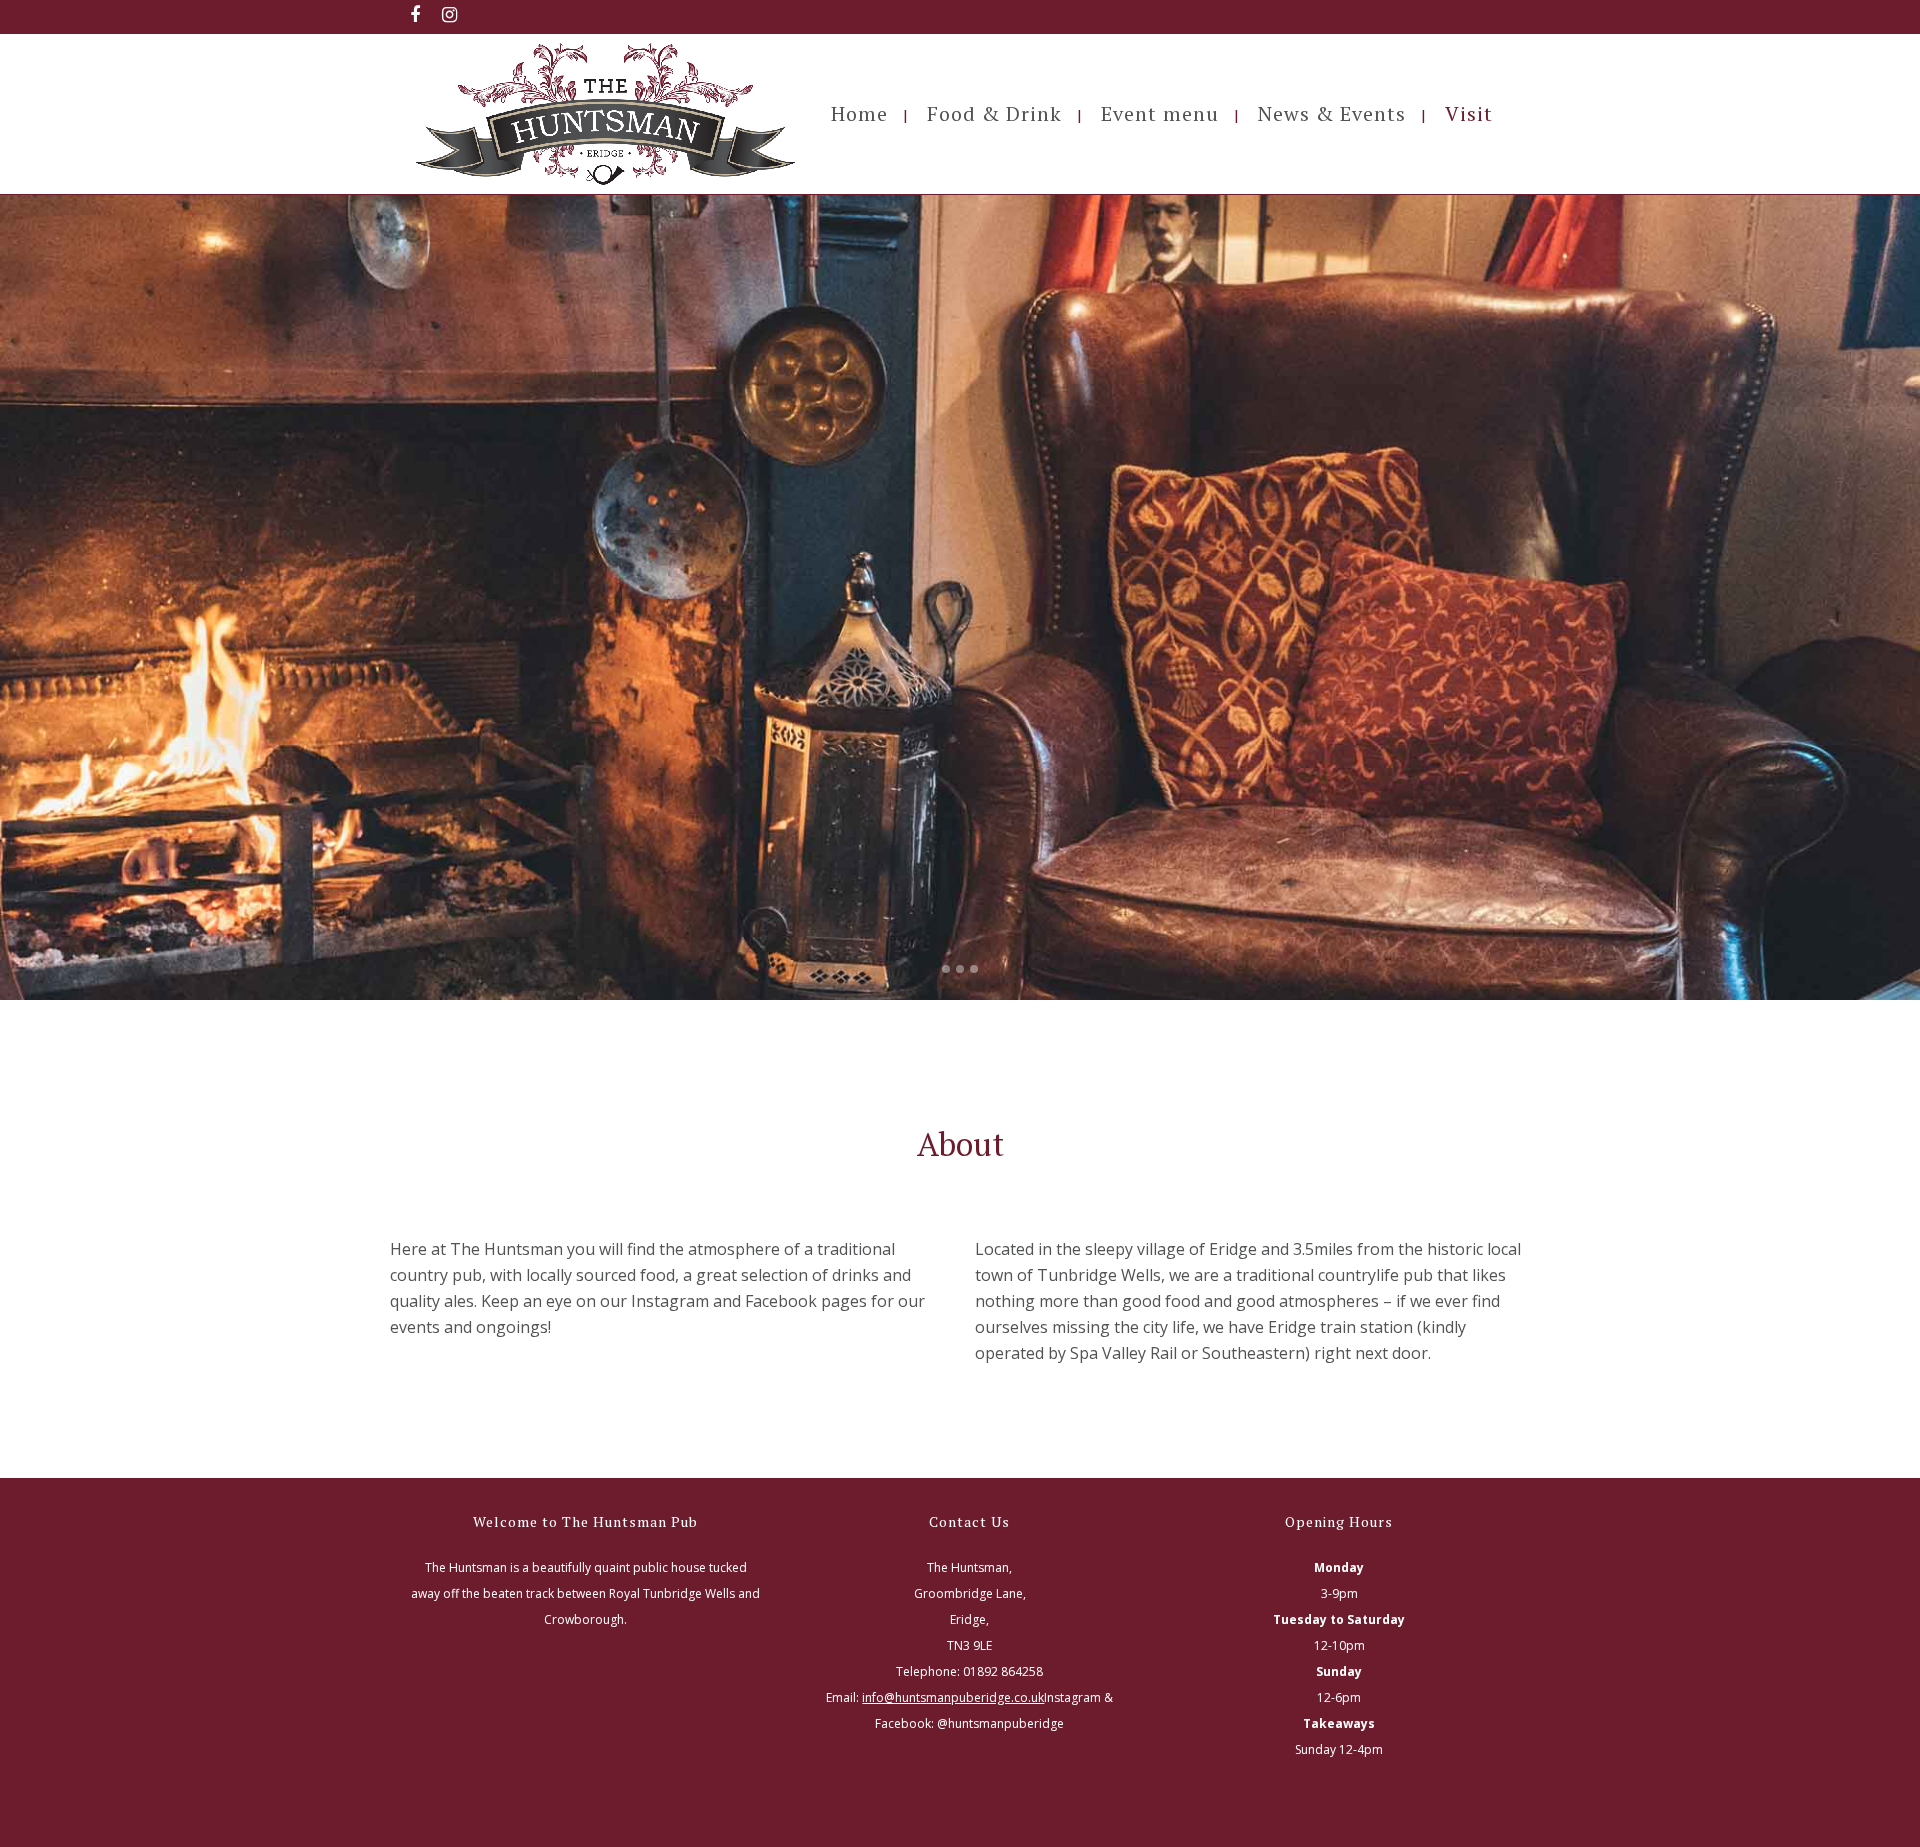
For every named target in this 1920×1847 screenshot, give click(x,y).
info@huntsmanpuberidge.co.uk (953, 1697)
